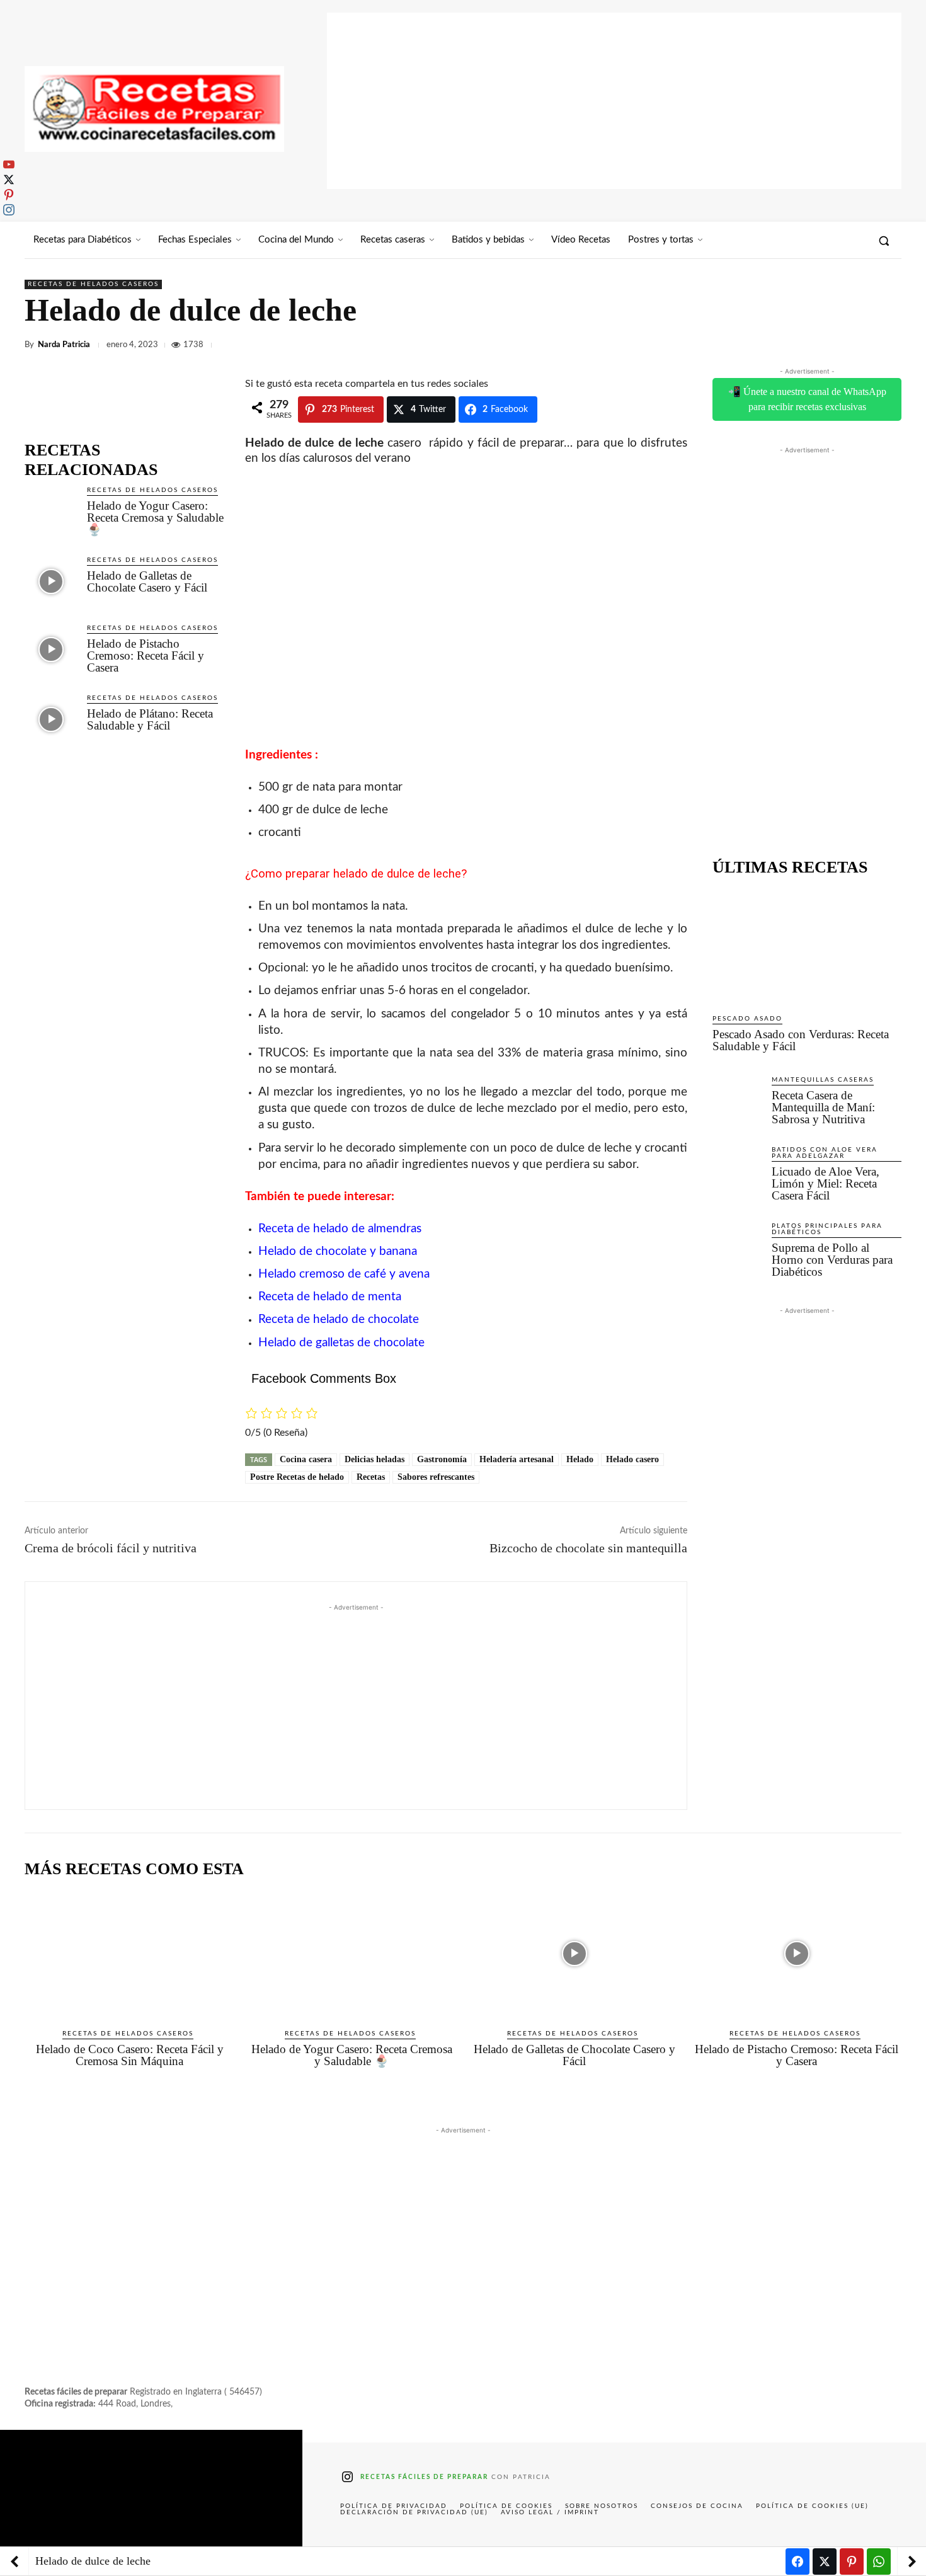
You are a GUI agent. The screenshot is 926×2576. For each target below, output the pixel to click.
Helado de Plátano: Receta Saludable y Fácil (150, 719)
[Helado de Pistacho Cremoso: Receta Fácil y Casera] (51, 649)
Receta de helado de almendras (340, 1229)
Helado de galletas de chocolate (341, 1343)
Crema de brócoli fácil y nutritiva (111, 1548)
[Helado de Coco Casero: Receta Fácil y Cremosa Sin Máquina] (129, 1954)
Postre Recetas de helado (297, 1477)
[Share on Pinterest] (852, 2562)
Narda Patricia (64, 345)
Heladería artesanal (517, 1459)
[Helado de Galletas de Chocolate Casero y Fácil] (51, 581)
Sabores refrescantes (436, 1477)
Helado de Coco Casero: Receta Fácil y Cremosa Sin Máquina (130, 2055)
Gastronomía (442, 1459)
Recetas (371, 1477)
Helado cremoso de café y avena (344, 1274)
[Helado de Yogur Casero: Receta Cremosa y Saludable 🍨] (51, 511)
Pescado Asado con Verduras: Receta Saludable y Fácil (801, 1040)
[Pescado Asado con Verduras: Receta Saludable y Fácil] (807, 945)
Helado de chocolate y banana (338, 1251)
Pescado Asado (747, 1019)
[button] (884, 241)
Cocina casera (306, 1459)
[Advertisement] (614, 101)
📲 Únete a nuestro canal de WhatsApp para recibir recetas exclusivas (807, 399)
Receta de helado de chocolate (339, 1319)
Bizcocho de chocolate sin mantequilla (588, 1548)
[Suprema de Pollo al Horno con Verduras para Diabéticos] (737, 1245)
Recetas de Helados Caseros (93, 284)
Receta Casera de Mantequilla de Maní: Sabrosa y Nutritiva (823, 1107)
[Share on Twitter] (825, 2562)
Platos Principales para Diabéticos (827, 1229)
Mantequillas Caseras (823, 1080)
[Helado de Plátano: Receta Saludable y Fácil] (51, 719)
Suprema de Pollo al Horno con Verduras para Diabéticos (832, 1260)
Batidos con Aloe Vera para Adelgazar (825, 1153)
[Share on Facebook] (797, 2562)
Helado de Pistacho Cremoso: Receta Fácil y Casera (146, 655)
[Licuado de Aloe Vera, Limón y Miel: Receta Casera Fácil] (737, 1169)
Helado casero (632, 1459)
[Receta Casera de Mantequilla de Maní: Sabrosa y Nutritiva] (737, 1099)
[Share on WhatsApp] (879, 2562)
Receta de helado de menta (330, 1297)
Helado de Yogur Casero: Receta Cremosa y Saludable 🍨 (155, 518)
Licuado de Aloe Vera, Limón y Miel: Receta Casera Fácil (826, 1183)
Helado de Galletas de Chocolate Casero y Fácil (147, 581)
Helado (580, 1459)
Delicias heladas (374, 1459)
